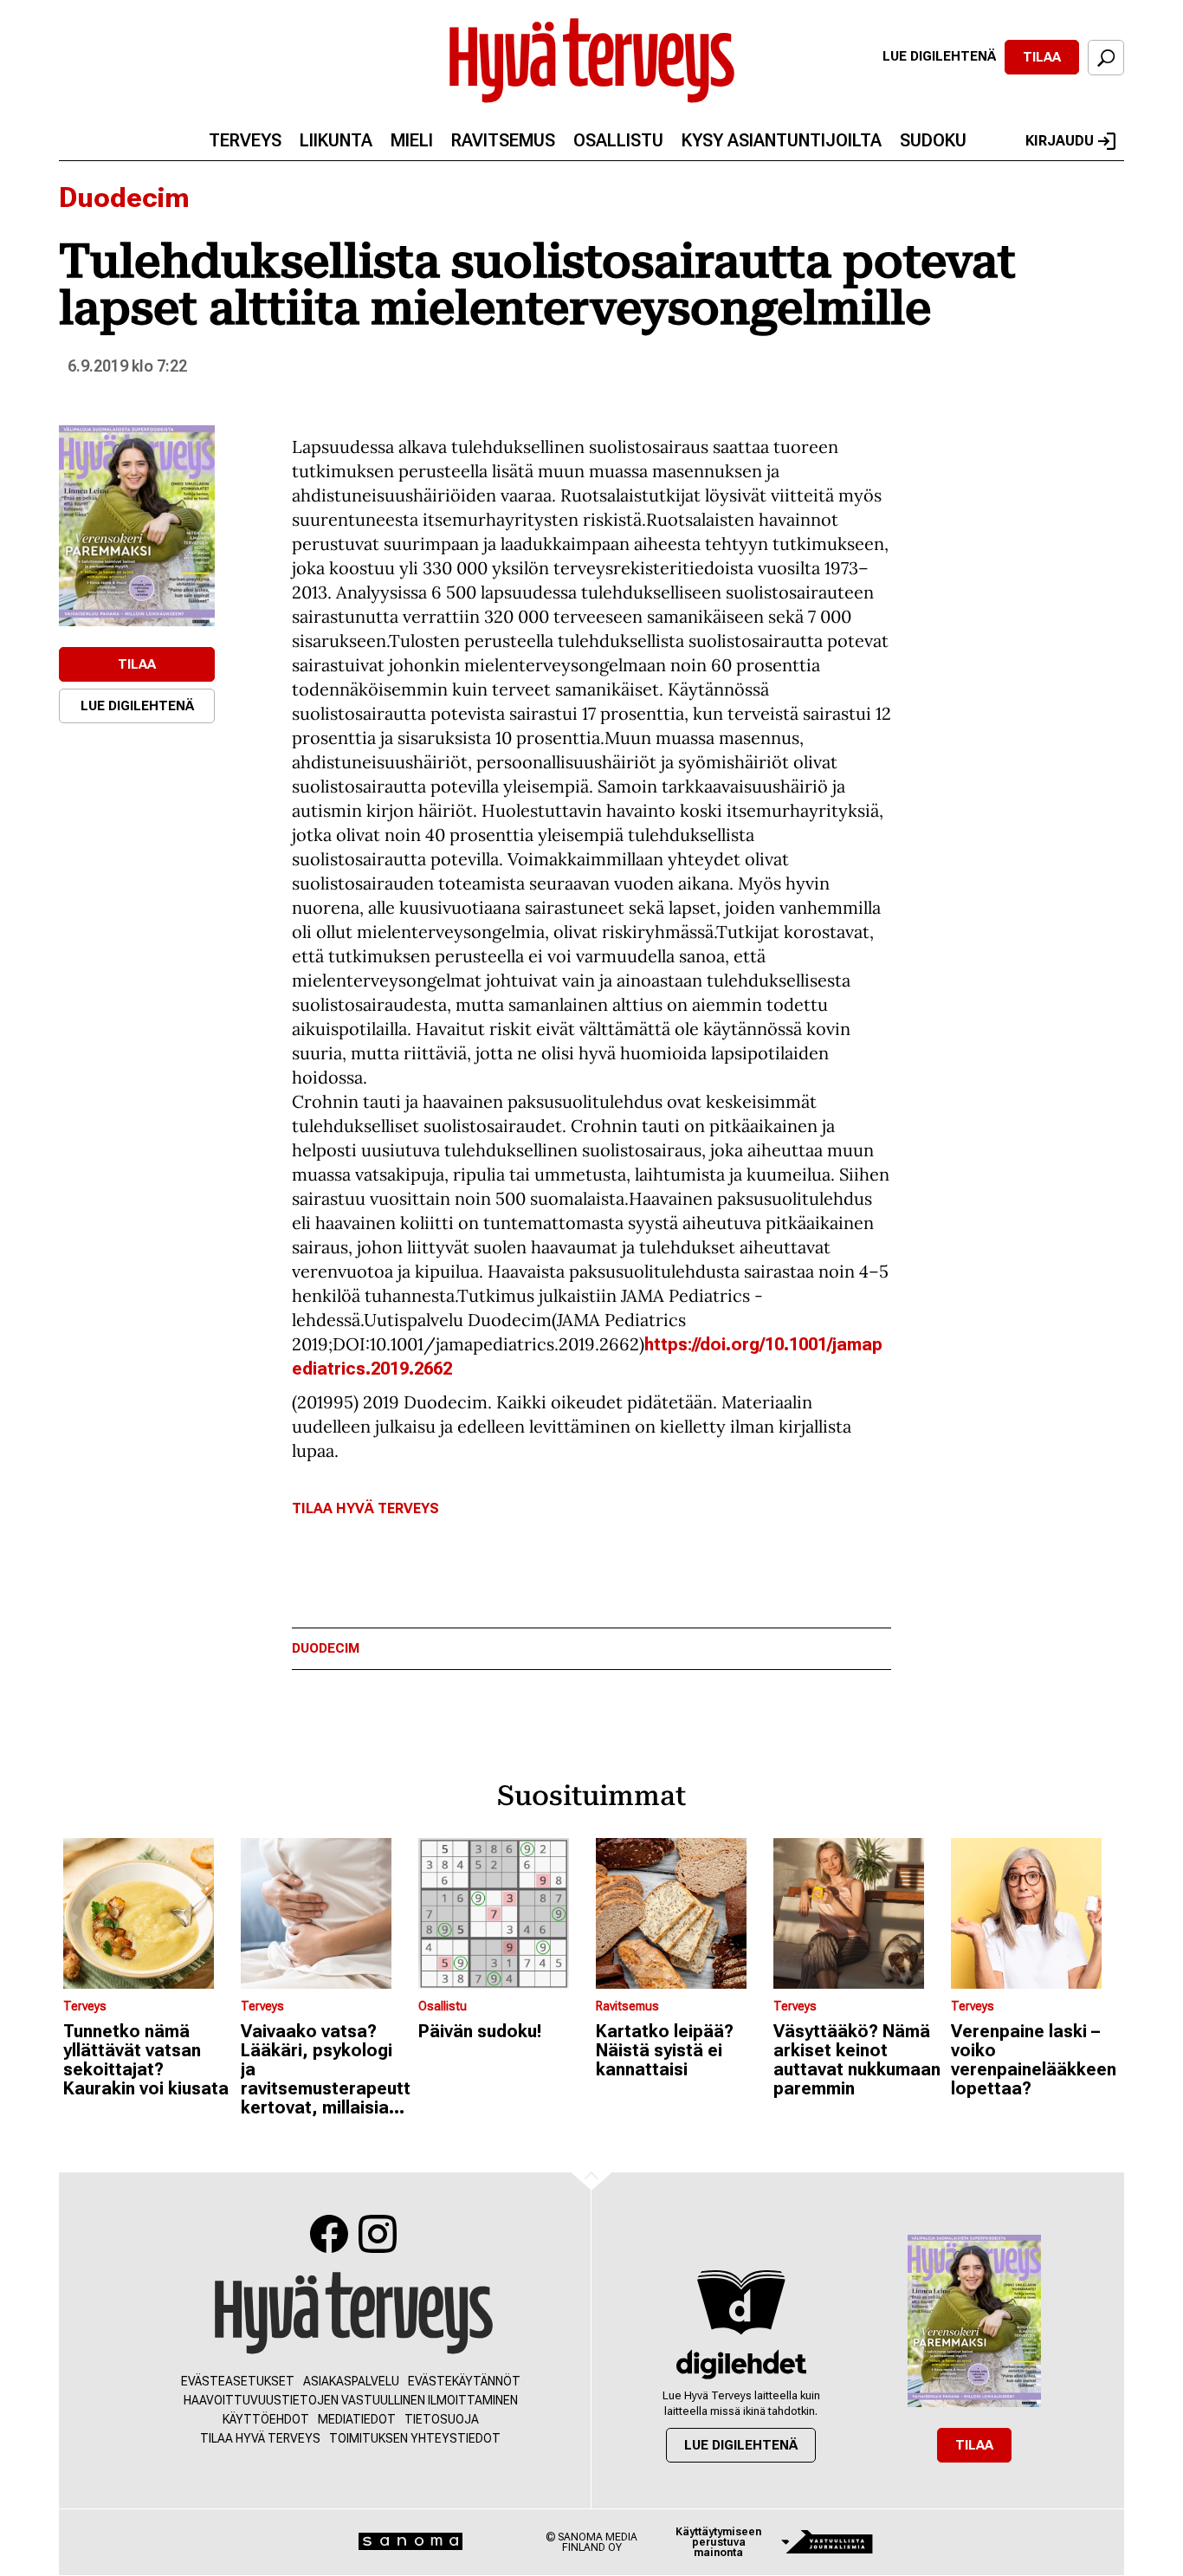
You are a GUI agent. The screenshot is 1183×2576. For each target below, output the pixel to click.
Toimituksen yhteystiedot (415, 2438)
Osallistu (618, 140)
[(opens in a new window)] (137, 526)
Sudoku (933, 140)
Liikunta (336, 140)
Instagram (378, 2234)
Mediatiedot (357, 2419)
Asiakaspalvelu (351, 2381)
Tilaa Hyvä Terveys (365, 1508)
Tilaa (1042, 57)
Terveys (245, 140)
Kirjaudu (1060, 141)
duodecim (326, 1649)
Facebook (329, 2234)
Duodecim (124, 197)
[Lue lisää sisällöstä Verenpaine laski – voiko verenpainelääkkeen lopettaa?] (1035, 1913)
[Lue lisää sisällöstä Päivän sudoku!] (503, 1913)
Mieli (412, 140)
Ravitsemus (503, 140)
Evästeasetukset (238, 2381)
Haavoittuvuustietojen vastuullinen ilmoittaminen (351, 2400)
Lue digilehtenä (939, 56)
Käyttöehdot (266, 2419)
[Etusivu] (354, 2314)
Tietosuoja (442, 2419)
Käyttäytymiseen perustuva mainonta (718, 2542)
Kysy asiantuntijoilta (782, 140)
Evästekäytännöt (464, 2381)
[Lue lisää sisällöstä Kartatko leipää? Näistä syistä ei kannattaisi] (680, 1913)
